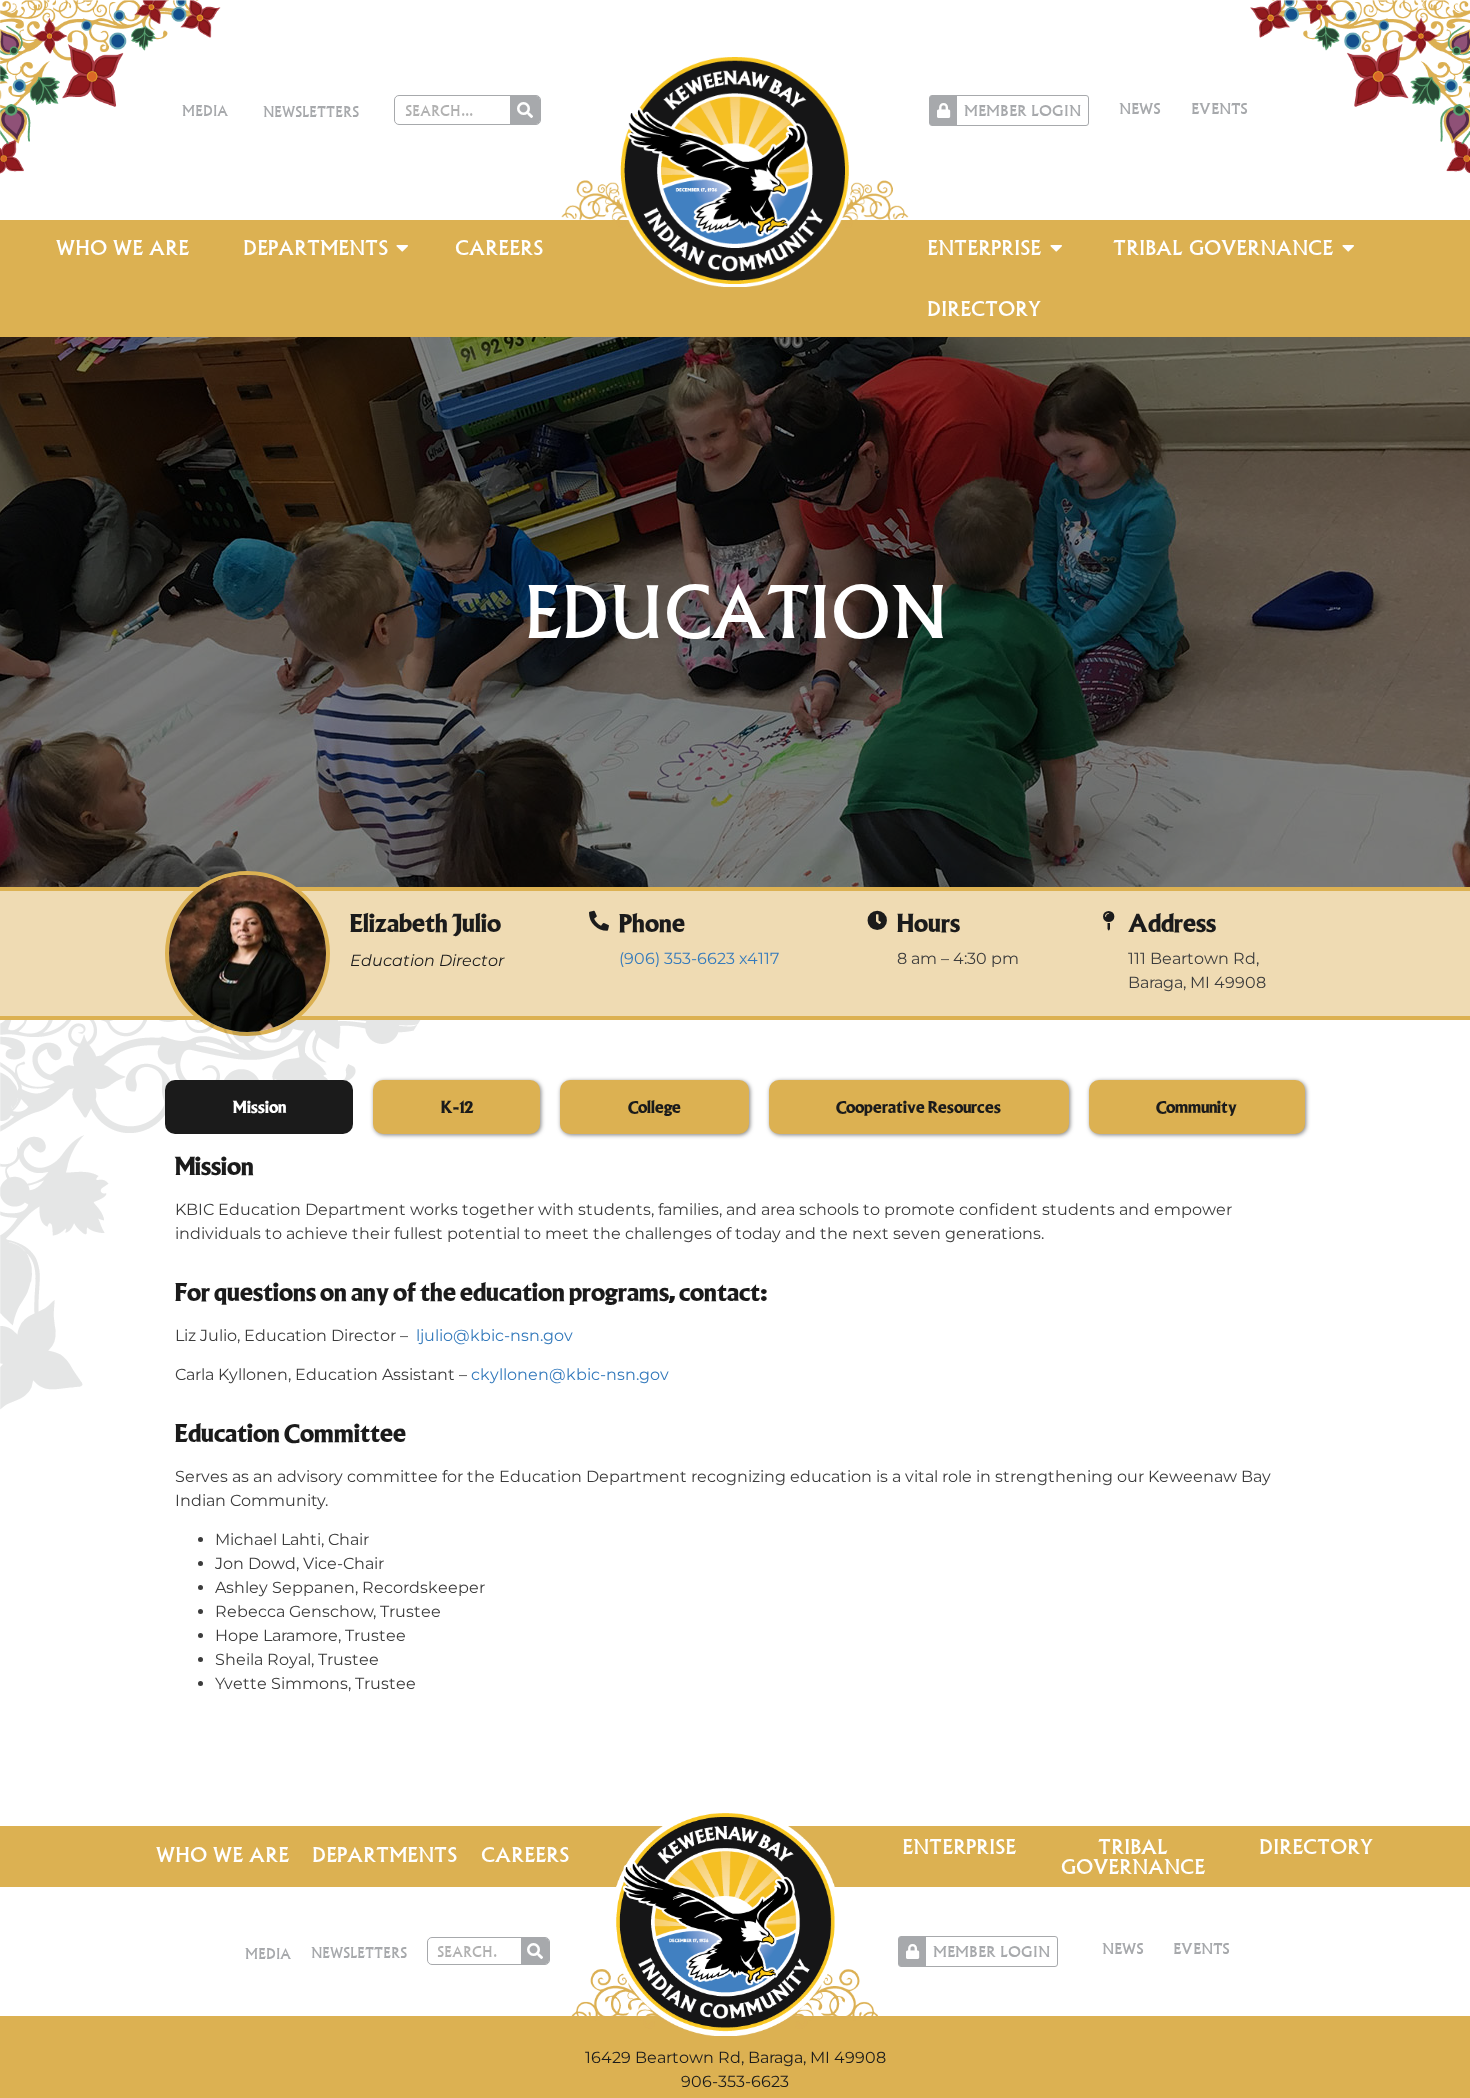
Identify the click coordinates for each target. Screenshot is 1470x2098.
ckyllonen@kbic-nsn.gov (570, 1374)
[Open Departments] (403, 248)
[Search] (525, 110)
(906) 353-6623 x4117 (699, 958)
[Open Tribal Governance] (1348, 248)
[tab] (259, 1107)
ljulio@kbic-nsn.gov (494, 1335)
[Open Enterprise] (1056, 248)
